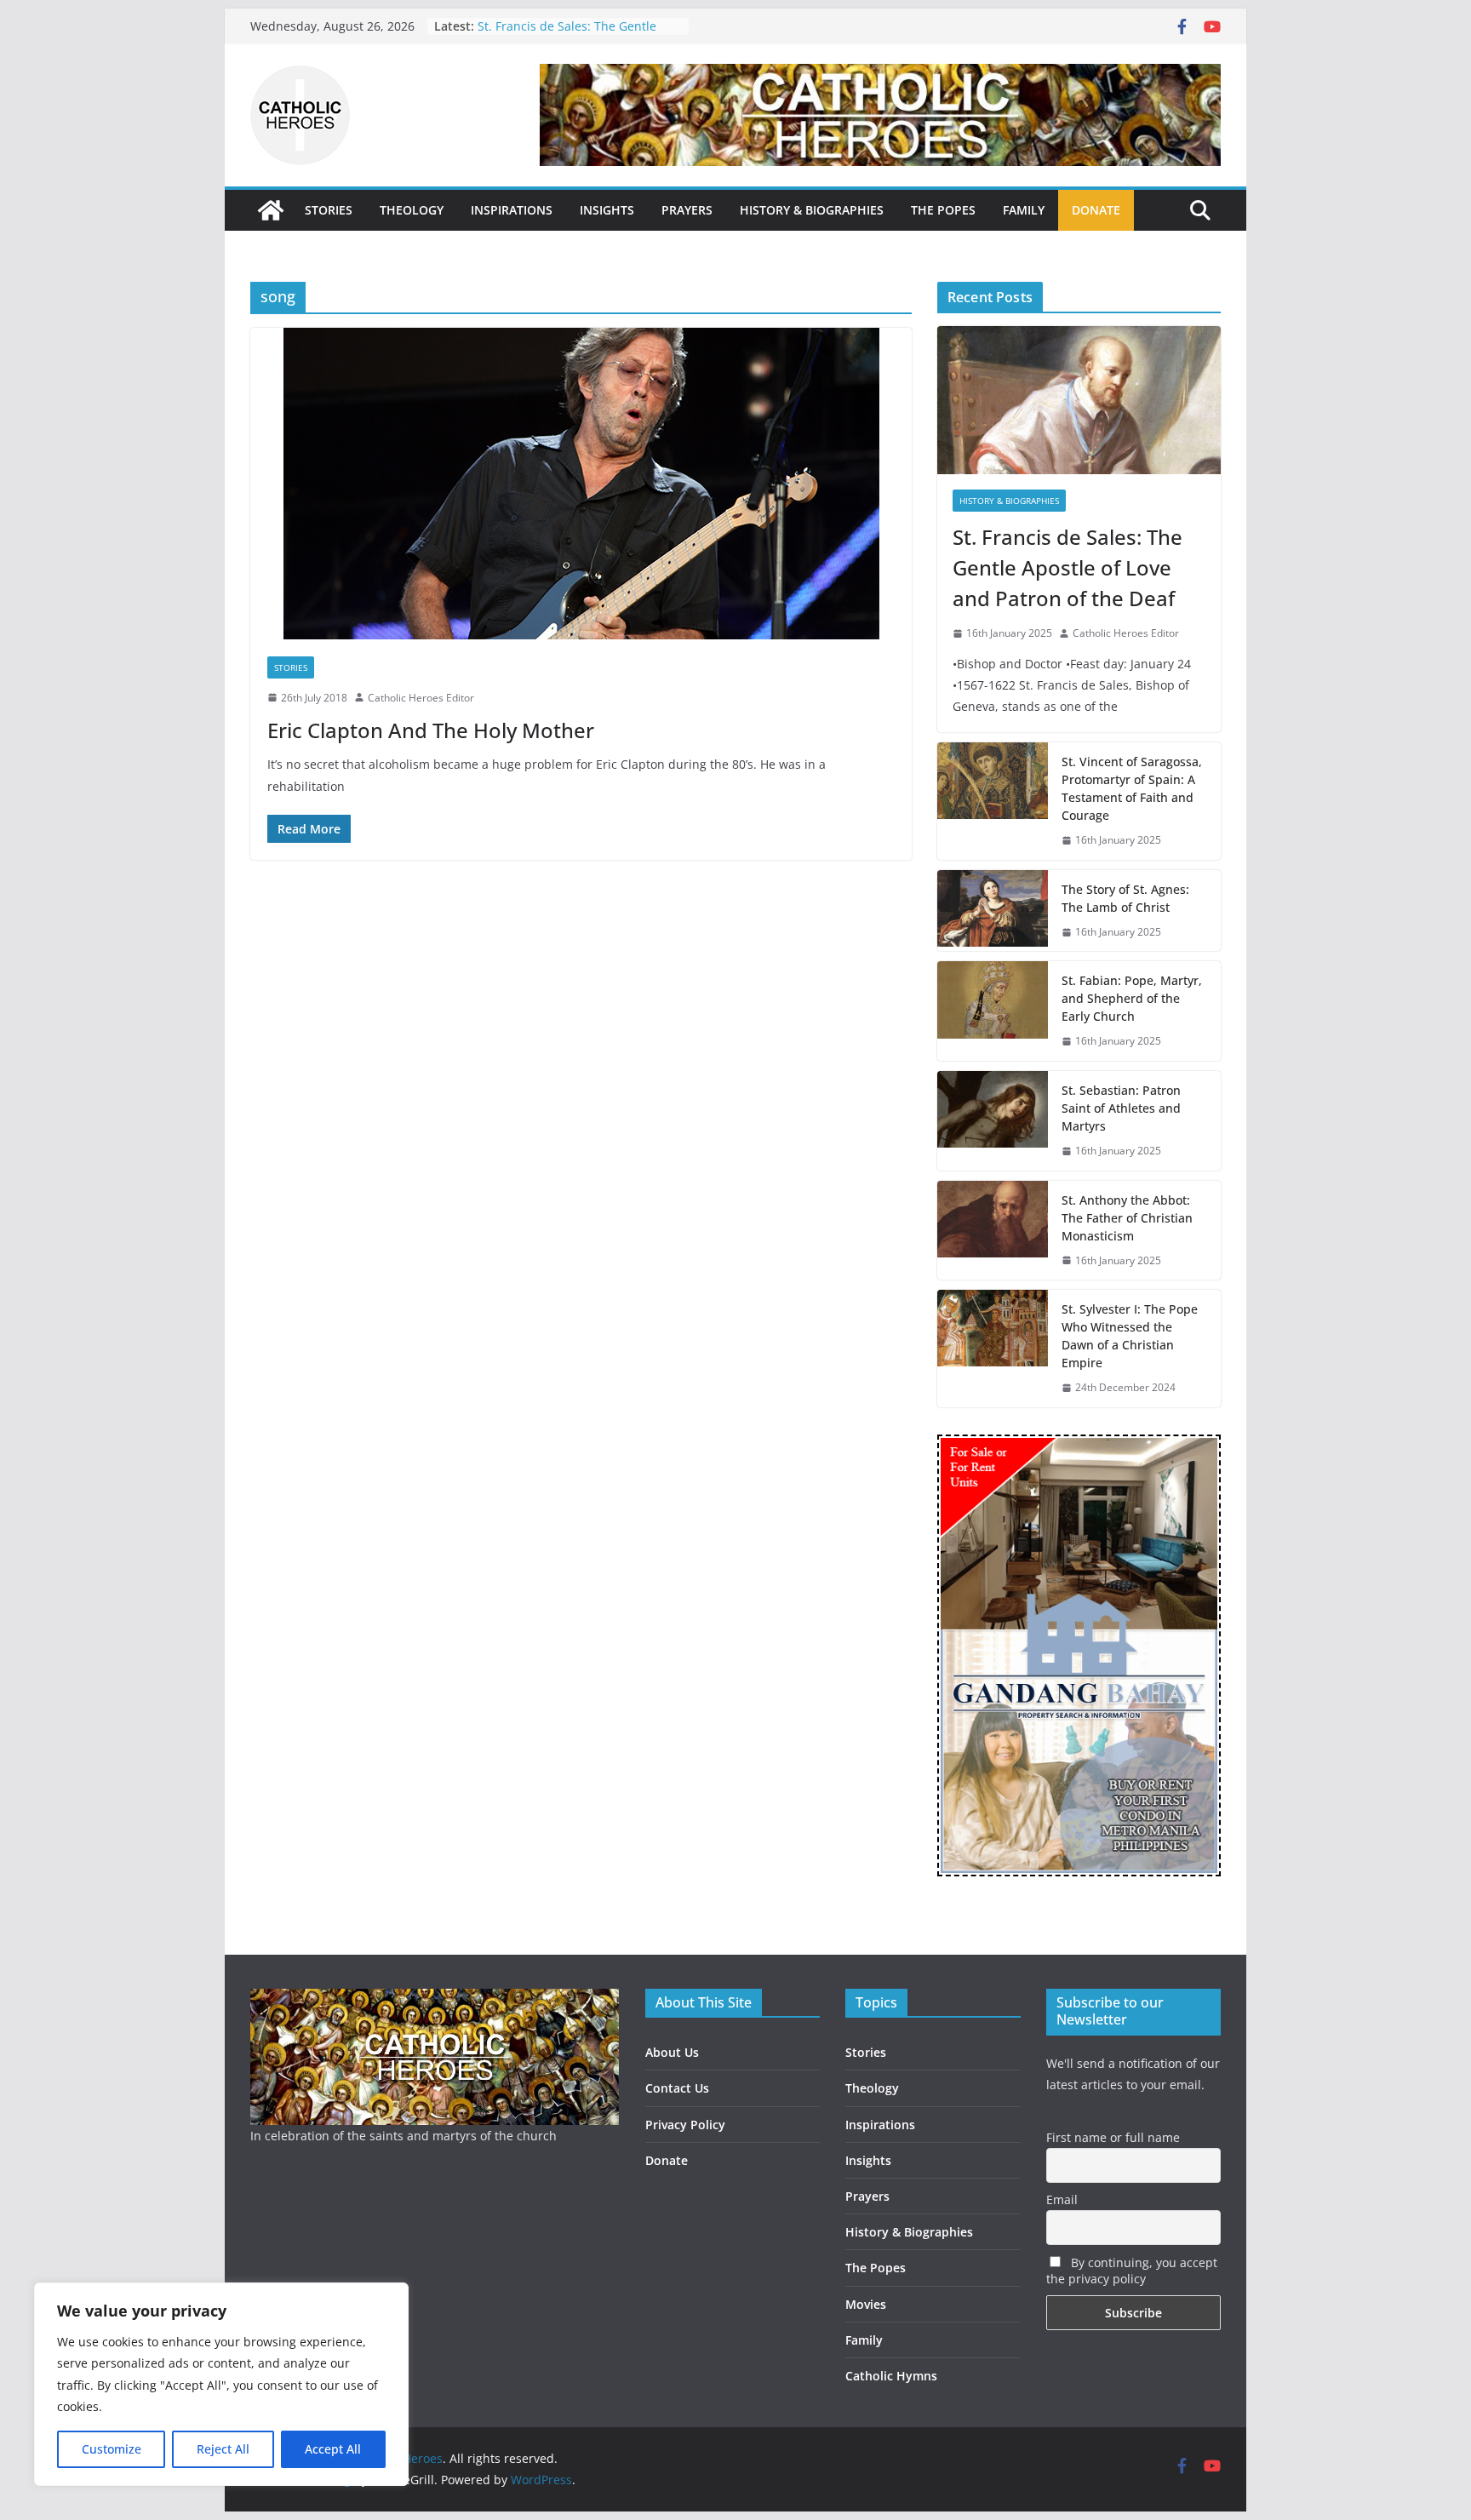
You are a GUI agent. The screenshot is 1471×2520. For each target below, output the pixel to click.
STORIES (329, 210)
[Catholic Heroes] (271, 210)
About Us (672, 2052)
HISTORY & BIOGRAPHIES (812, 210)
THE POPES (943, 210)
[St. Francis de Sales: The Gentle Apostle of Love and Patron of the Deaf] (1079, 400)
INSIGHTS (607, 210)
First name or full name (1113, 2137)
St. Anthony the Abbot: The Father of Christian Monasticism (1127, 1218)
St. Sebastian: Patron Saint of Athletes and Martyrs (560, 17)
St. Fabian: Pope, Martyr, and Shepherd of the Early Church (1132, 998)
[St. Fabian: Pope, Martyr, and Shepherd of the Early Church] (993, 1011)
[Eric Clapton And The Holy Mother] (581, 484)
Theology (872, 2088)
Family (864, 2340)
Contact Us (677, 2088)
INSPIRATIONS (512, 210)
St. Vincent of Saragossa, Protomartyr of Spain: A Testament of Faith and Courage (1132, 788)
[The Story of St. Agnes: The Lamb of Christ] (993, 911)
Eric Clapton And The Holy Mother (431, 730)
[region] (221, 2384)
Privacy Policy (685, 2125)
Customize (112, 2449)
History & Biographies (1009, 501)
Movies (866, 2304)
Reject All (223, 2449)
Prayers (867, 2196)
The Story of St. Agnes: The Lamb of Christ (1125, 898)
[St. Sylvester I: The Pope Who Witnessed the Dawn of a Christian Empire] (993, 1349)
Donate (667, 2160)
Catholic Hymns (891, 2376)
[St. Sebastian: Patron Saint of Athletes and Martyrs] (993, 1121)
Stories (291, 667)
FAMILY (1024, 210)
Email (1062, 2199)
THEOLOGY (412, 210)
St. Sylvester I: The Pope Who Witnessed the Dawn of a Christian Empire (1130, 1336)
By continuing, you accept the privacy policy (1132, 2271)
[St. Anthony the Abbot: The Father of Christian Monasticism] (993, 1231)
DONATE (1096, 210)
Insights (868, 2160)
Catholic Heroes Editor (421, 698)
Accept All (333, 2449)
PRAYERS (687, 210)
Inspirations (880, 2125)
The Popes (876, 2268)
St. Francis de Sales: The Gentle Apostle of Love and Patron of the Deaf (1067, 567)
